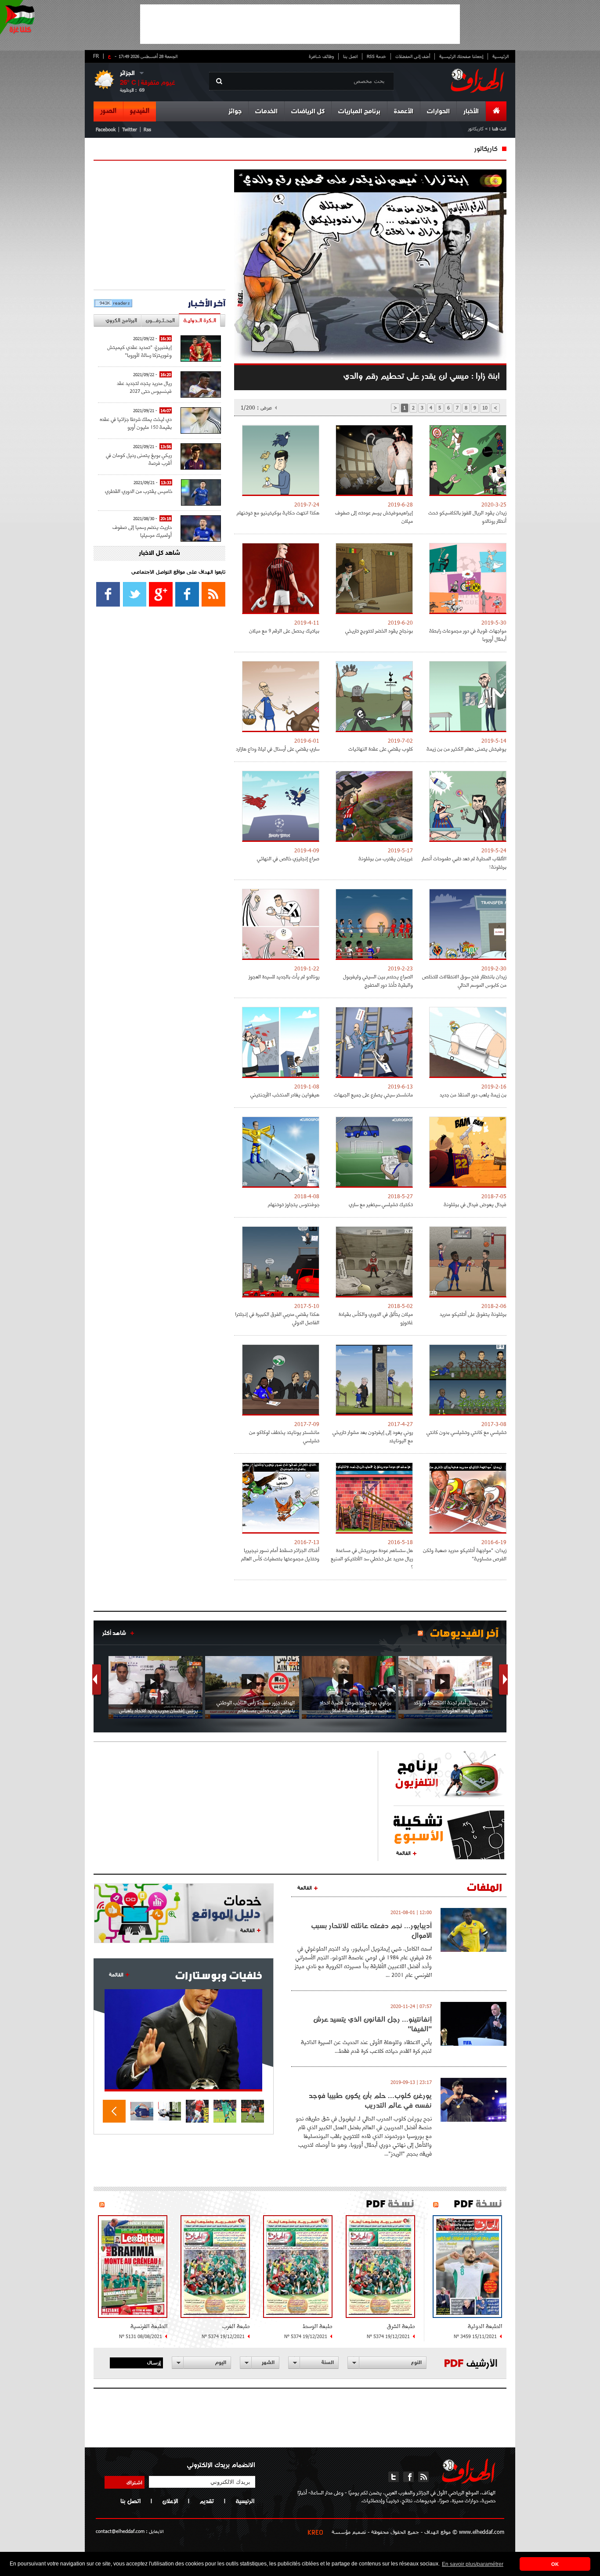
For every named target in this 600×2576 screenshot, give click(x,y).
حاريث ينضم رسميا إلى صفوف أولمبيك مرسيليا (142, 531)
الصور (108, 111)
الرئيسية (501, 56)
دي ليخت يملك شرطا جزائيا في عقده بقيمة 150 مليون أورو (136, 423)
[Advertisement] (300, 24)
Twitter (130, 129)
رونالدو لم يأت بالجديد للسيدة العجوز (284, 976)
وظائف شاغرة (321, 56)
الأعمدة (404, 112)
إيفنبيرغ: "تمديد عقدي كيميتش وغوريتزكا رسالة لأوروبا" (139, 351)
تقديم (207, 2501)
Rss (147, 129)
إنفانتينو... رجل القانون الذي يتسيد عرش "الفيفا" (372, 2024)
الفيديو (140, 111)
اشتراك (134, 2482)
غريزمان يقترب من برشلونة (386, 858)
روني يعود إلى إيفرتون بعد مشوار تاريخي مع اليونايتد (373, 1436)
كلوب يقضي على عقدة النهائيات (381, 749)
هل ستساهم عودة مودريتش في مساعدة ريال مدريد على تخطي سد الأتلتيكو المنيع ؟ (372, 1558)
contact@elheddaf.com (120, 2531)
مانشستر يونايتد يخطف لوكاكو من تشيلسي (284, 1436)
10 (485, 408)
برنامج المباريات (359, 112)
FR (96, 56)
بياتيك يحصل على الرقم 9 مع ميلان (284, 631)
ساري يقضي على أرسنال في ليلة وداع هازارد (278, 749)
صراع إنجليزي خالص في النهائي (288, 858)
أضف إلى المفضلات (413, 56)
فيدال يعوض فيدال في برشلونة (475, 1204)
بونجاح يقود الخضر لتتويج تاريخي (379, 631)
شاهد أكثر (114, 1633)
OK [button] (555, 2564)
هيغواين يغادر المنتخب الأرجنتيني (285, 1094)
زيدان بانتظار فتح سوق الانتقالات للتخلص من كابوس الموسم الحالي (464, 981)
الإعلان (170, 2501)
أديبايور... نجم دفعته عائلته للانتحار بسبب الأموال (371, 1930)
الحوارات (438, 112)
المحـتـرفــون (160, 320)
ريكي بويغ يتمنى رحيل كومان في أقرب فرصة (139, 459)
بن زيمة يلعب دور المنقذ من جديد (473, 1094)
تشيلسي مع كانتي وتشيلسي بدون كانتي (466, 1432)
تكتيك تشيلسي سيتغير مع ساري (381, 1204)
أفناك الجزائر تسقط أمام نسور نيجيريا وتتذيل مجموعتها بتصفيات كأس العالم (280, 1554)
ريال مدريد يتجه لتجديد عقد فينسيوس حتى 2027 (144, 387)
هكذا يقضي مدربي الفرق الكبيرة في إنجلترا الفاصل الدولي (277, 1318)
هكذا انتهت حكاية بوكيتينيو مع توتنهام (278, 512)
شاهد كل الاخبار (159, 553)
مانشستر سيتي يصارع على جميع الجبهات (373, 1094)
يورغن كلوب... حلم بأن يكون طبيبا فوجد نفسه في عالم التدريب (370, 2100)
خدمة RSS (376, 56)
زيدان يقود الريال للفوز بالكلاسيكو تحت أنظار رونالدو (467, 517)
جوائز (235, 112)
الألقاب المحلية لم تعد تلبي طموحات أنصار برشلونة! (464, 862)
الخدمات (266, 112)
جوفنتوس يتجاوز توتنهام (294, 1204)
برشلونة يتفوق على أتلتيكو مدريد (473, 1314)
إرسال (154, 2362)
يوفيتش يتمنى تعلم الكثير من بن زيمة (466, 749)
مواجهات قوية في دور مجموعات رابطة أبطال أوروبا (468, 635)
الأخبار (471, 112)
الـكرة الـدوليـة (200, 320)
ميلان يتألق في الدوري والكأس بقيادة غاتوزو (376, 1318)
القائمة (403, 1853)
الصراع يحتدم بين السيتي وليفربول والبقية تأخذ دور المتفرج (378, 981)
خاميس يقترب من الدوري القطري (139, 491)
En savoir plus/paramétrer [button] (473, 2564)
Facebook (106, 129)
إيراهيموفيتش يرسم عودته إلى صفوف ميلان (374, 517)
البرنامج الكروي (121, 320)
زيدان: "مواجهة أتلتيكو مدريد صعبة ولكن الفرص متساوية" (465, 1554)
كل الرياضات (308, 112)
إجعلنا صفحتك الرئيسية (461, 56)
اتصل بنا (350, 56)
